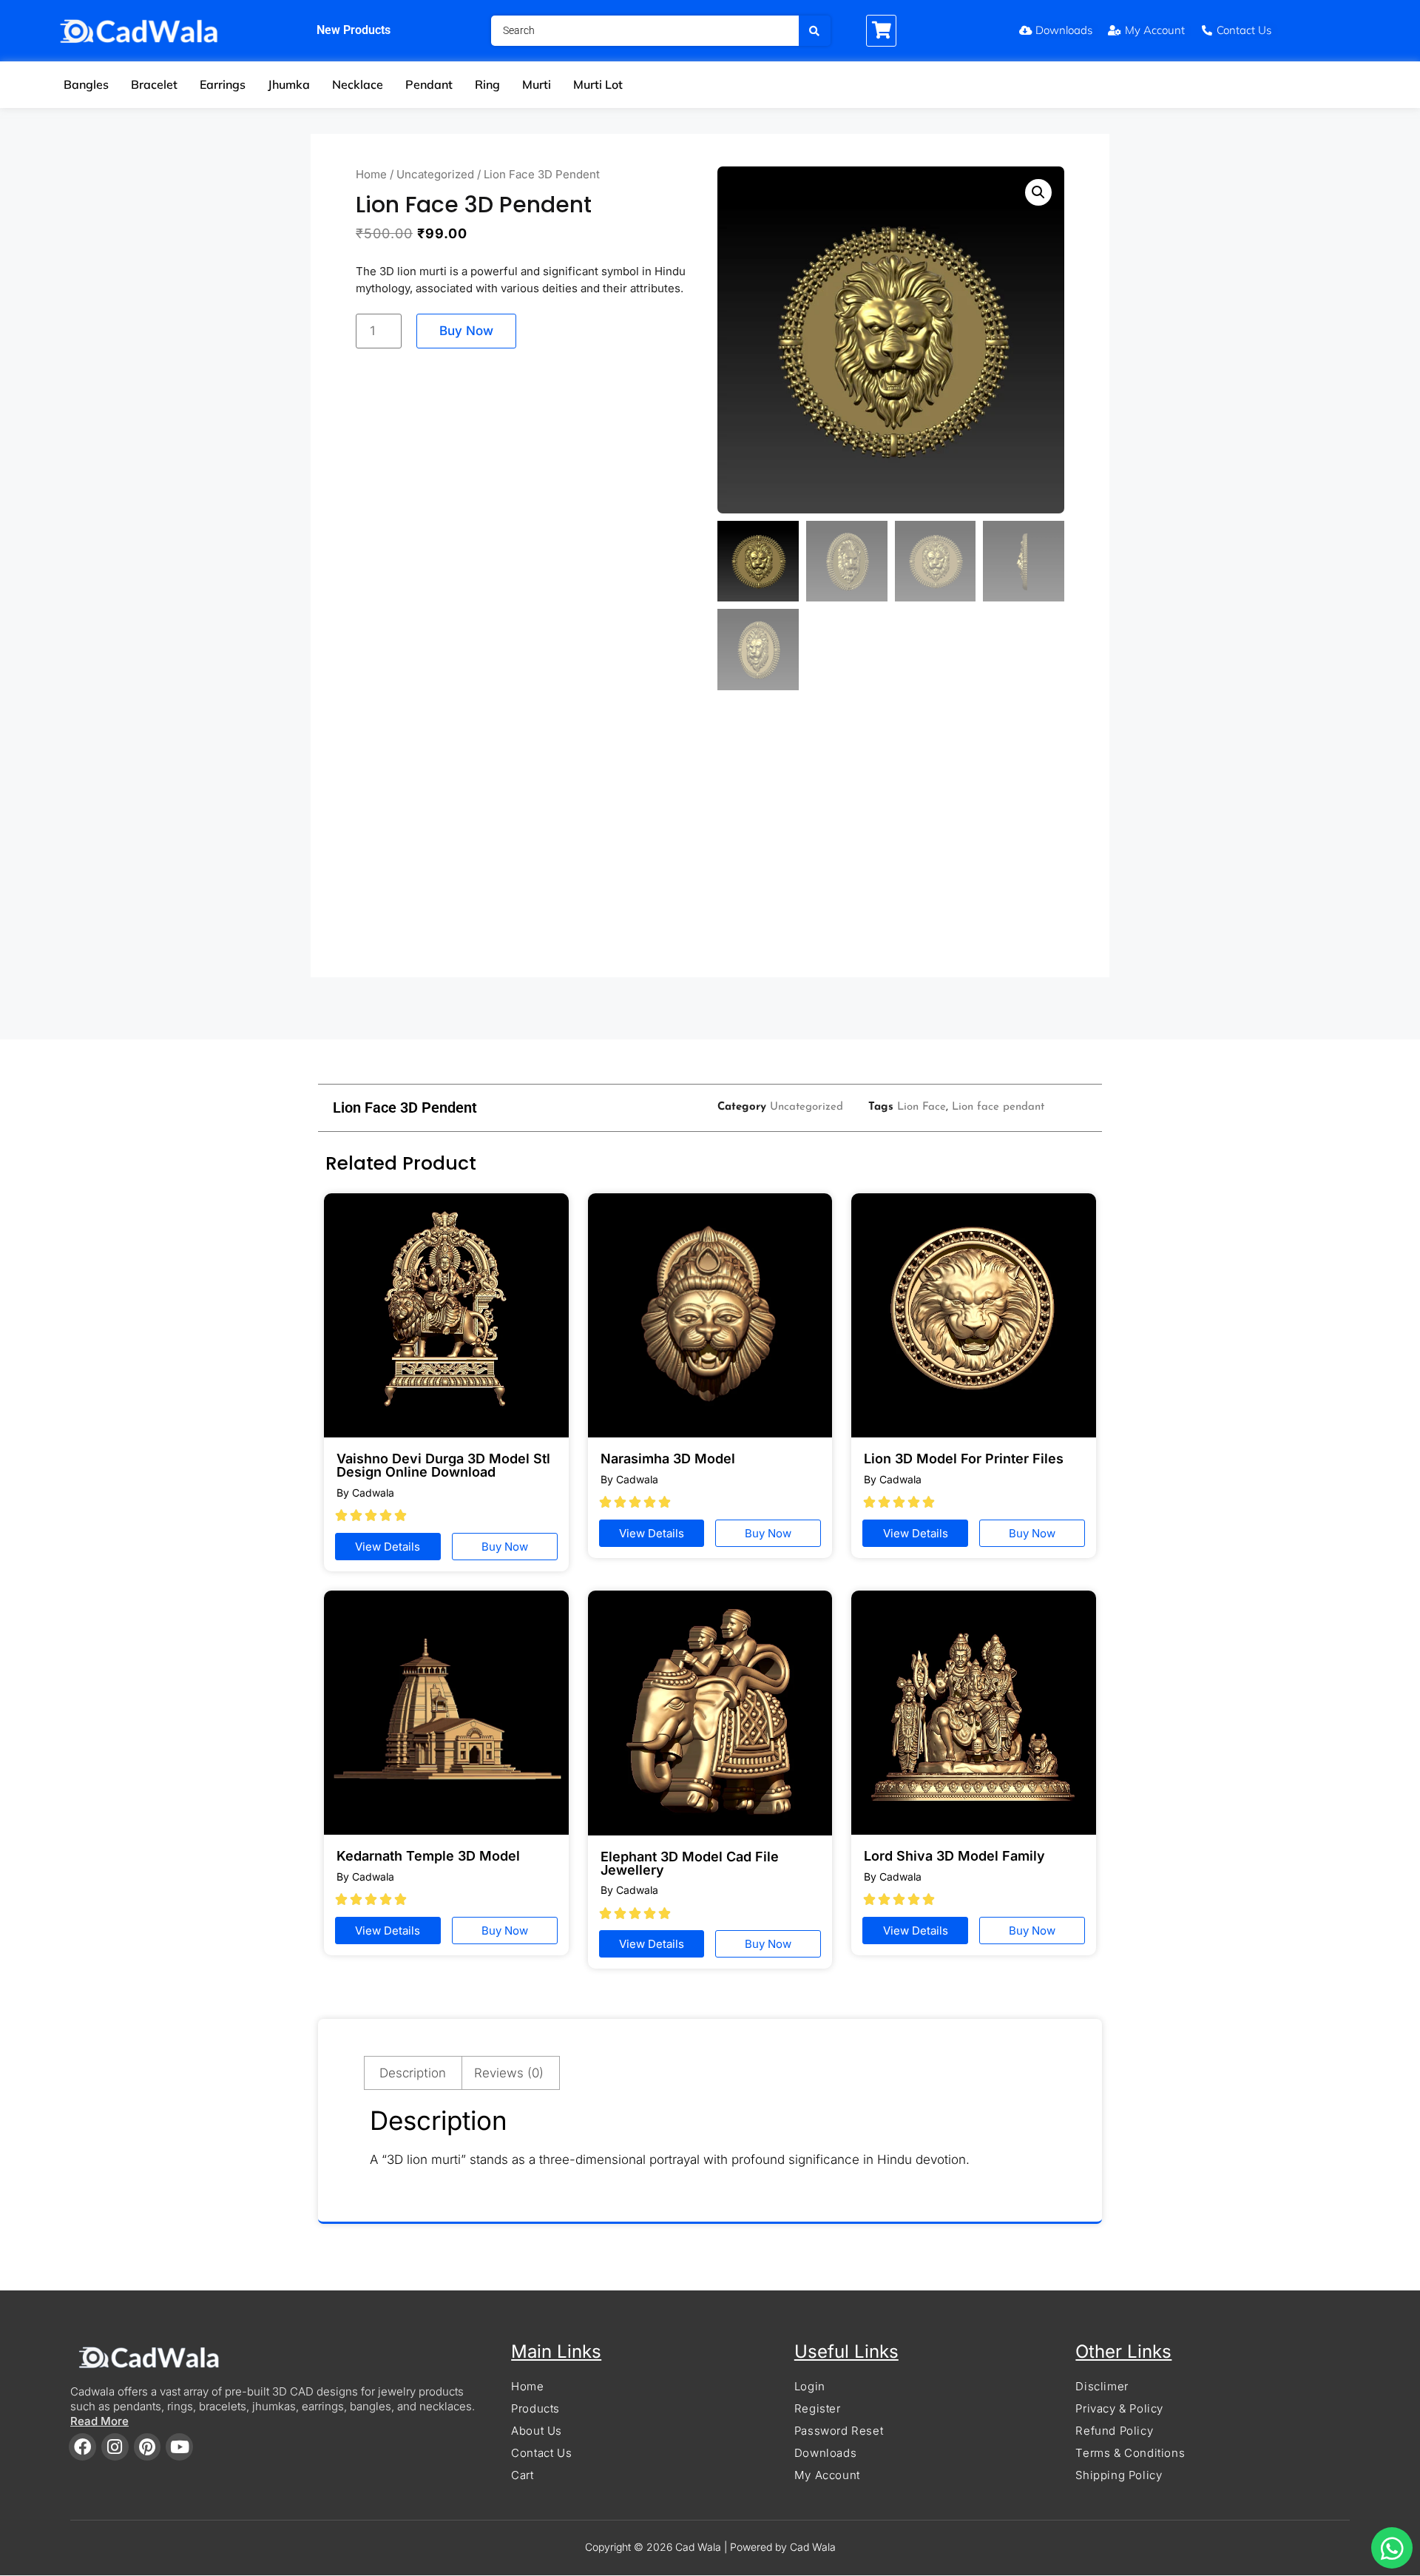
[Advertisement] (710, 841)
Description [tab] (413, 2073)
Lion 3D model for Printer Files (964, 1459)
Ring (487, 84)
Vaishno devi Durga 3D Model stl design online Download (443, 1465)
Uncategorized (435, 174)
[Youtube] (179, 2447)
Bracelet (154, 84)
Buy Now (466, 331)
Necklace (358, 84)
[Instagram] (115, 2447)
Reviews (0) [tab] (509, 2073)
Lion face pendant (998, 1107)
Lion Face (922, 1107)
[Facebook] (82, 2447)
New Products (354, 30)
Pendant (429, 84)
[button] (1038, 192)
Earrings (223, 84)
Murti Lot (598, 84)
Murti (537, 84)
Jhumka (289, 84)
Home (371, 174)
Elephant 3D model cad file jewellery (690, 1863)
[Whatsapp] (1392, 2548)
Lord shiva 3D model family (954, 1856)
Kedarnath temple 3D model (428, 1856)
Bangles (86, 84)
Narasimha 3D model (668, 1459)
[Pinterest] (148, 2447)
